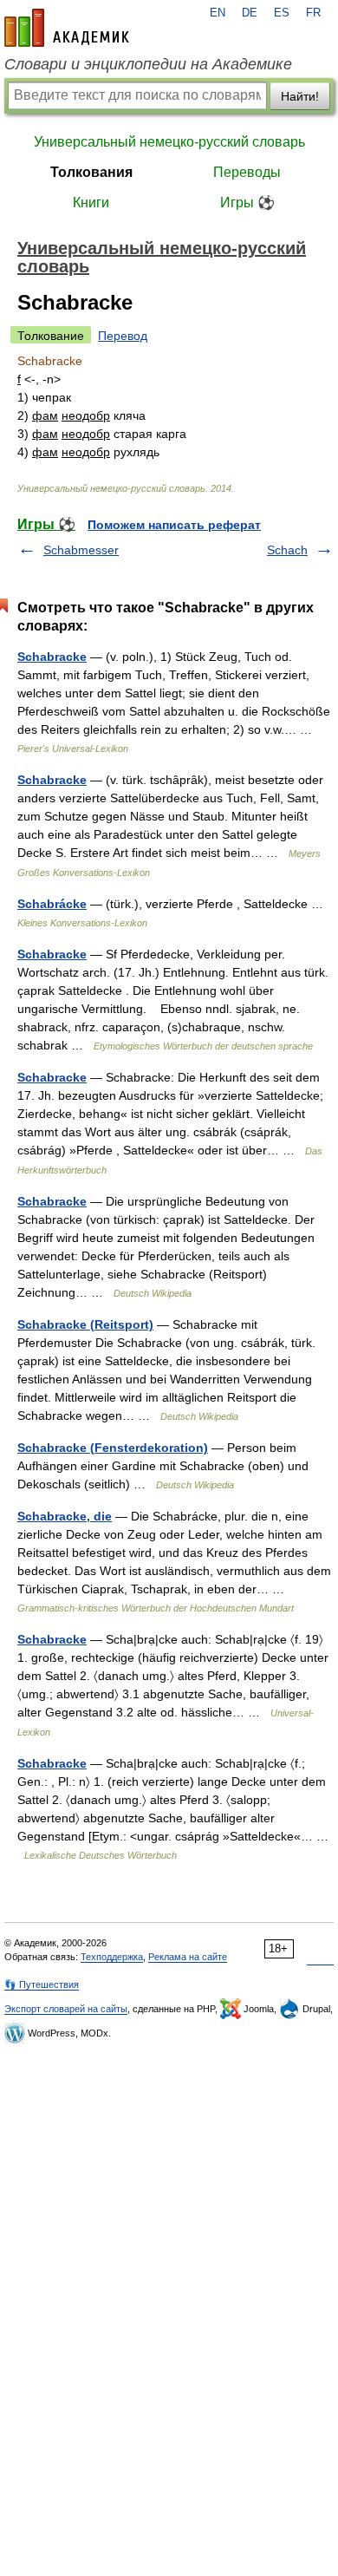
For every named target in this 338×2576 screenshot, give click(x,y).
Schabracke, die (65, 1516)
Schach (287, 550)
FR (313, 13)
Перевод (123, 336)
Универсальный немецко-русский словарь (169, 142)
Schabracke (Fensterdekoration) (113, 1448)
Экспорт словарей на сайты (66, 2009)
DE (250, 13)
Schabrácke (52, 904)
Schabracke (52, 657)
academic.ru (67, 28)
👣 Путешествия (42, 1984)
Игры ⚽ (247, 203)
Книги (91, 203)
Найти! (300, 96)
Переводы (247, 172)
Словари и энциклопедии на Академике (148, 64)
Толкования (91, 172)
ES (282, 13)
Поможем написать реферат (174, 525)
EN (218, 13)
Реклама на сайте (188, 1957)
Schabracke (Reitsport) (85, 1324)
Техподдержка (112, 1957)
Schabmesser (81, 550)
